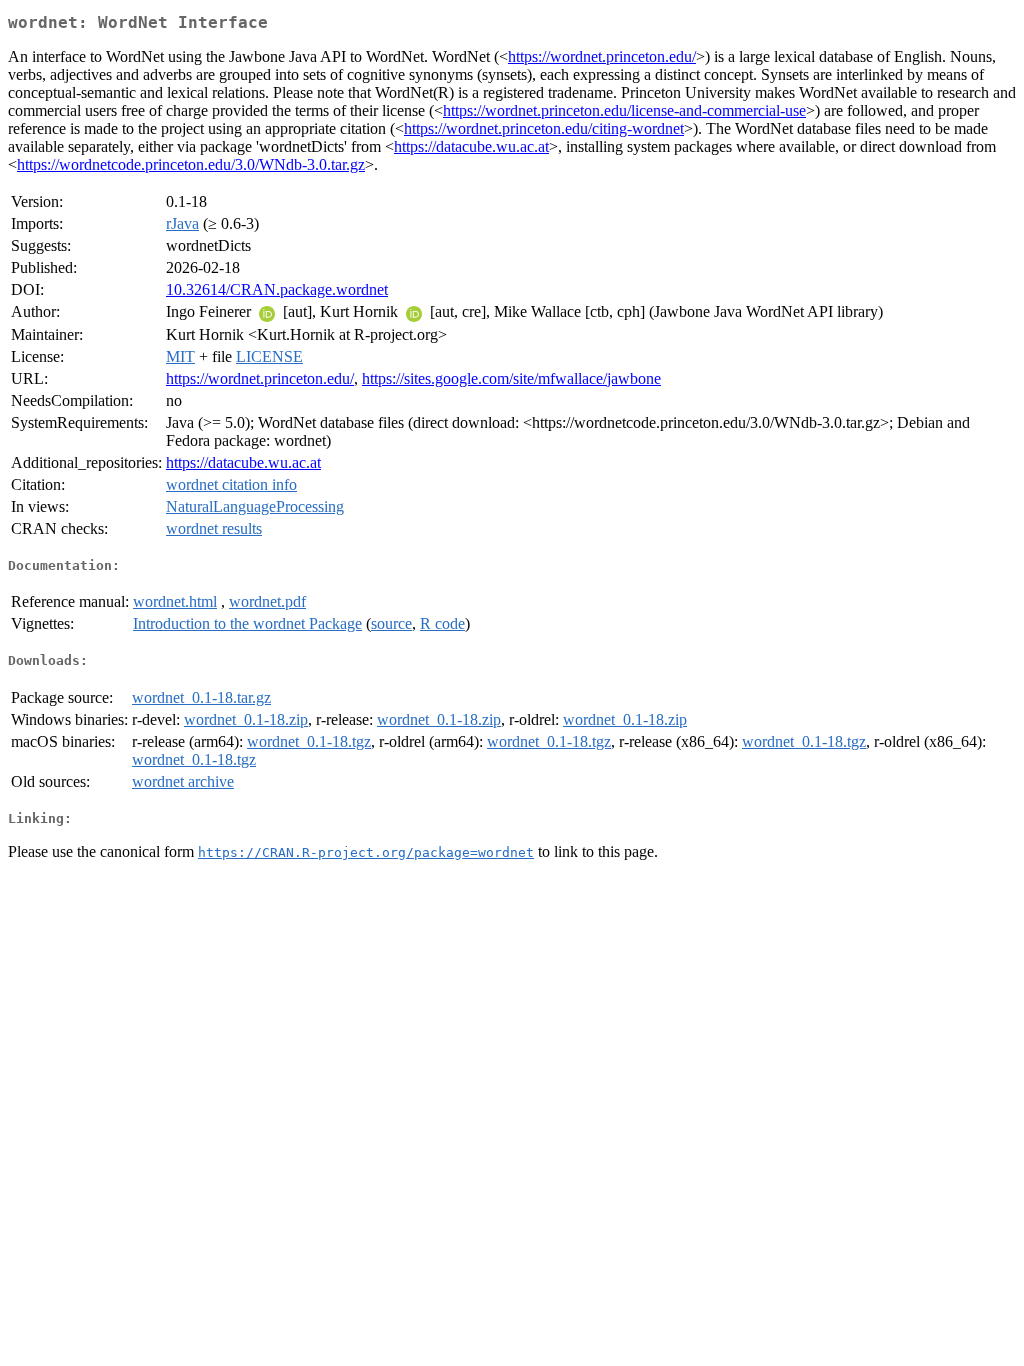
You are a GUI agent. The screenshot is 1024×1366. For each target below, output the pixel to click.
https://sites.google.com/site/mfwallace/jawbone (511, 378)
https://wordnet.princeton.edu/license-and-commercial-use (624, 110)
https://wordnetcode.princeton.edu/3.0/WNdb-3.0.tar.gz (191, 164)
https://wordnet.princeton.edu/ (602, 56)
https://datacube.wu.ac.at (471, 146)
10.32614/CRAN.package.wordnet (277, 289)
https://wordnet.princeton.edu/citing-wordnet (544, 128)
